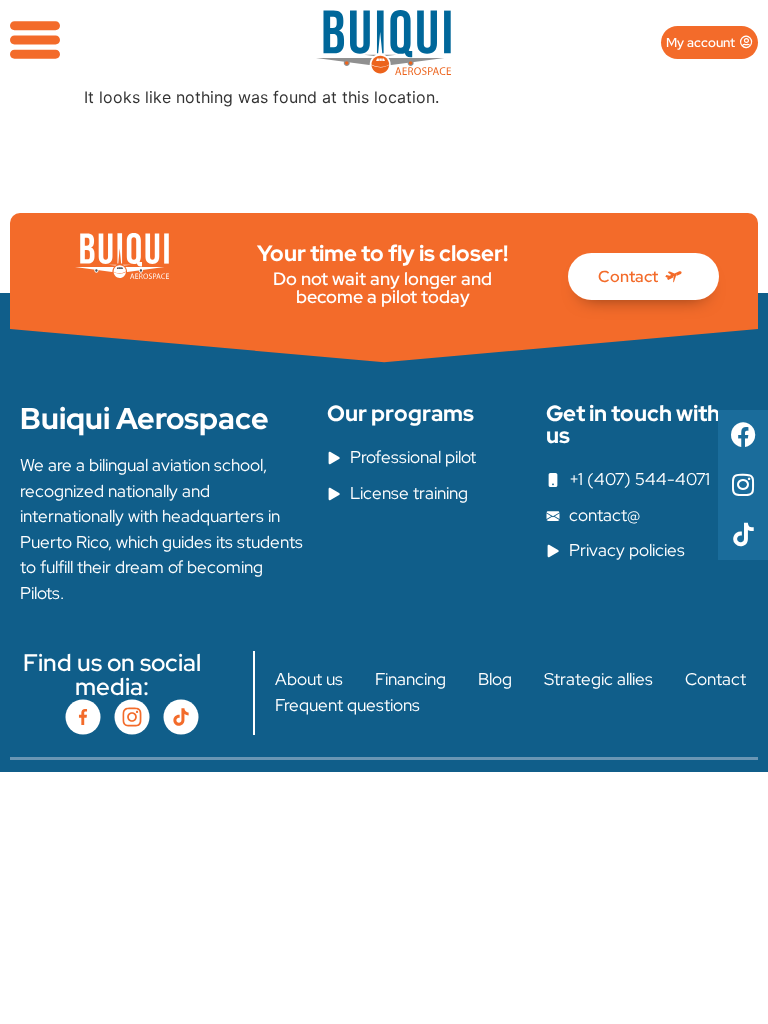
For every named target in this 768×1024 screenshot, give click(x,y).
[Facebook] (743, 435)
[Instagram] (743, 485)
